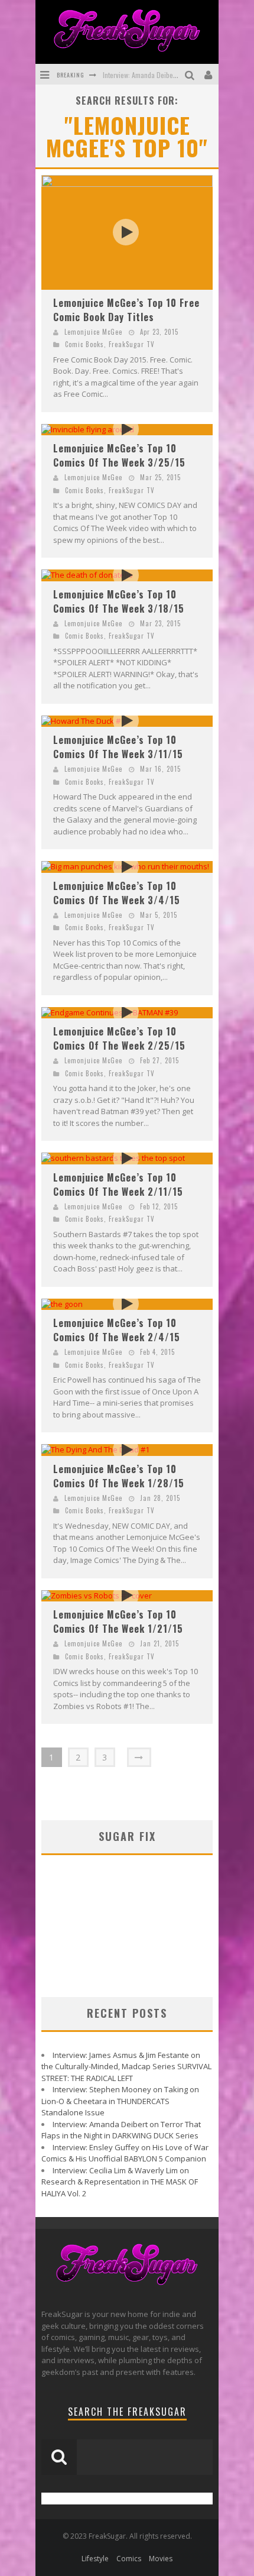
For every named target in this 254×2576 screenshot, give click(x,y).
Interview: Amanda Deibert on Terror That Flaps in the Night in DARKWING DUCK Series (121, 2130)
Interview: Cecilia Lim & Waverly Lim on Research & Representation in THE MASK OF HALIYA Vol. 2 (120, 2182)
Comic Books (84, 344)
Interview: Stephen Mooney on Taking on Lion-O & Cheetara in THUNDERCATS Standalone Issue (120, 2101)
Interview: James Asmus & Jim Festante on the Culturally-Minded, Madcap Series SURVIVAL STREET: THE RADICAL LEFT (126, 2067)
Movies (161, 2559)
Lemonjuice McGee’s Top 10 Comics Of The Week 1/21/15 (118, 1622)
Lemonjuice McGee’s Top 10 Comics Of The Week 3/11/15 (118, 747)
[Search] (191, 74)
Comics (129, 2559)
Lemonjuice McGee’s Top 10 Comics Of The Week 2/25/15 (119, 1038)
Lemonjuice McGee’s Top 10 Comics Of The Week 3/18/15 (119, 601)
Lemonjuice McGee (93, 332)
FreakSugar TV (132, 344)
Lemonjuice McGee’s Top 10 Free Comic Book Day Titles (126, 310)
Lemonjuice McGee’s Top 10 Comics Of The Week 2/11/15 (118, 1185)
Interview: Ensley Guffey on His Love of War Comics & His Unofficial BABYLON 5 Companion (125, 2153)
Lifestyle (95, 2559)
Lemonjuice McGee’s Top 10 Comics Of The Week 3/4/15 (117, 893)
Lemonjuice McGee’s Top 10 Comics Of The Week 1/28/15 (119, 1476)
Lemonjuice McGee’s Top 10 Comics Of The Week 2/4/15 (117, 1330)
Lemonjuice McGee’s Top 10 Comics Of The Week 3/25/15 (119, 455)
